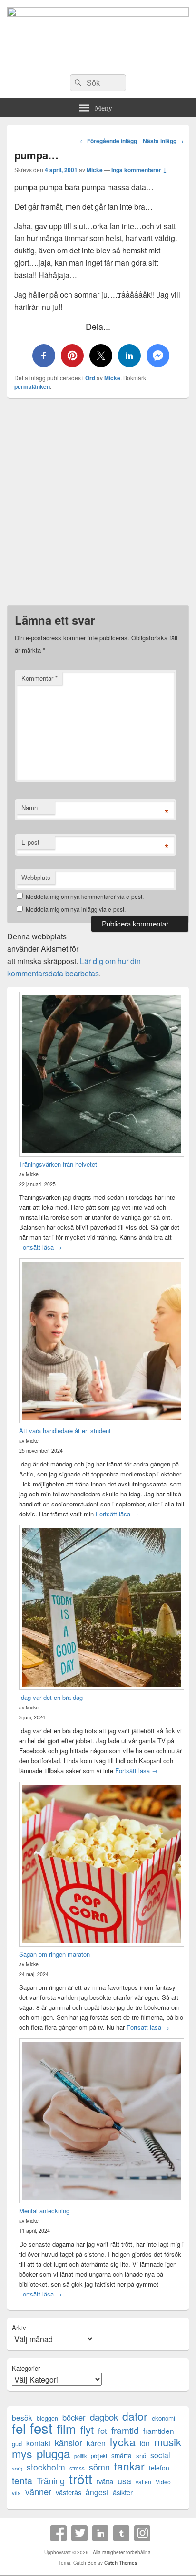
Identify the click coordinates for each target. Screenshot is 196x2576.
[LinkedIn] (100, 2533)
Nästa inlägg (163, 141)
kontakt (38, 2443)
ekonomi (163, 2418)
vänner (38, 2492)
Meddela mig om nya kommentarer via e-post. (85, 896)
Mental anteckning (44, 2211)
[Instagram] (142, 2533)
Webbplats (36, 877)
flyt (87, 2429)
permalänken (32, 386)
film (66, 2428)
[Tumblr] (121, 2533)
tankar (129, 2466)
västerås (69, 2492)
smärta (122, 2455)
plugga (53, 2454)
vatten (143, 2482)
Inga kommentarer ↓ (139, 170)
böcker (74, 2417)
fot (103, 2431)
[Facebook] (59, 2533)
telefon (159, 2468)
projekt (99, 2456)
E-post (30, 842)
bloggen (47, 2418)
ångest (97, 2492)
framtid (125, 2430)
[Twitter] (79, 2533)
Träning (51, 2481)
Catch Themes (121, 2563)
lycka (123, 2442)
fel (19, 2428)
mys (22, 2454)
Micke (95, 170)
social (160, 2455)
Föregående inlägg (108, 141)
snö (141, 2455)
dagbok (104, 2417)
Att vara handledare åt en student (65, 1431)
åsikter (123, 2492)
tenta (22, 2480)
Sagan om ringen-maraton (54, 1954)
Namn (29, 807)
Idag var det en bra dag (51, 1697)
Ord (90, 378)
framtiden (159, 2431)
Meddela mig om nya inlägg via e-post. (76, 909)
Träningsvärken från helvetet (58, 1164)
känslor (69, 2443)
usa (124, 2481)
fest (41, 2428)
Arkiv (19, 2328)
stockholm (46, 2467)
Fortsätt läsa (40, 1247)
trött (81, 2478)
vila (16, 2493)
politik (80, 2456)
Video (163, 2482)
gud (17, 2444)
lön (145, 2443)
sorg (17, 2468)
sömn (99, 2467)
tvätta (105, 2481)
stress (77, 2468)
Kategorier (26, 2368)
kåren (96, 2443)
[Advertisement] (98, 504)
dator (135, 2416)
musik (168, 2442)
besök (22, 2417)
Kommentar (39, 678)
